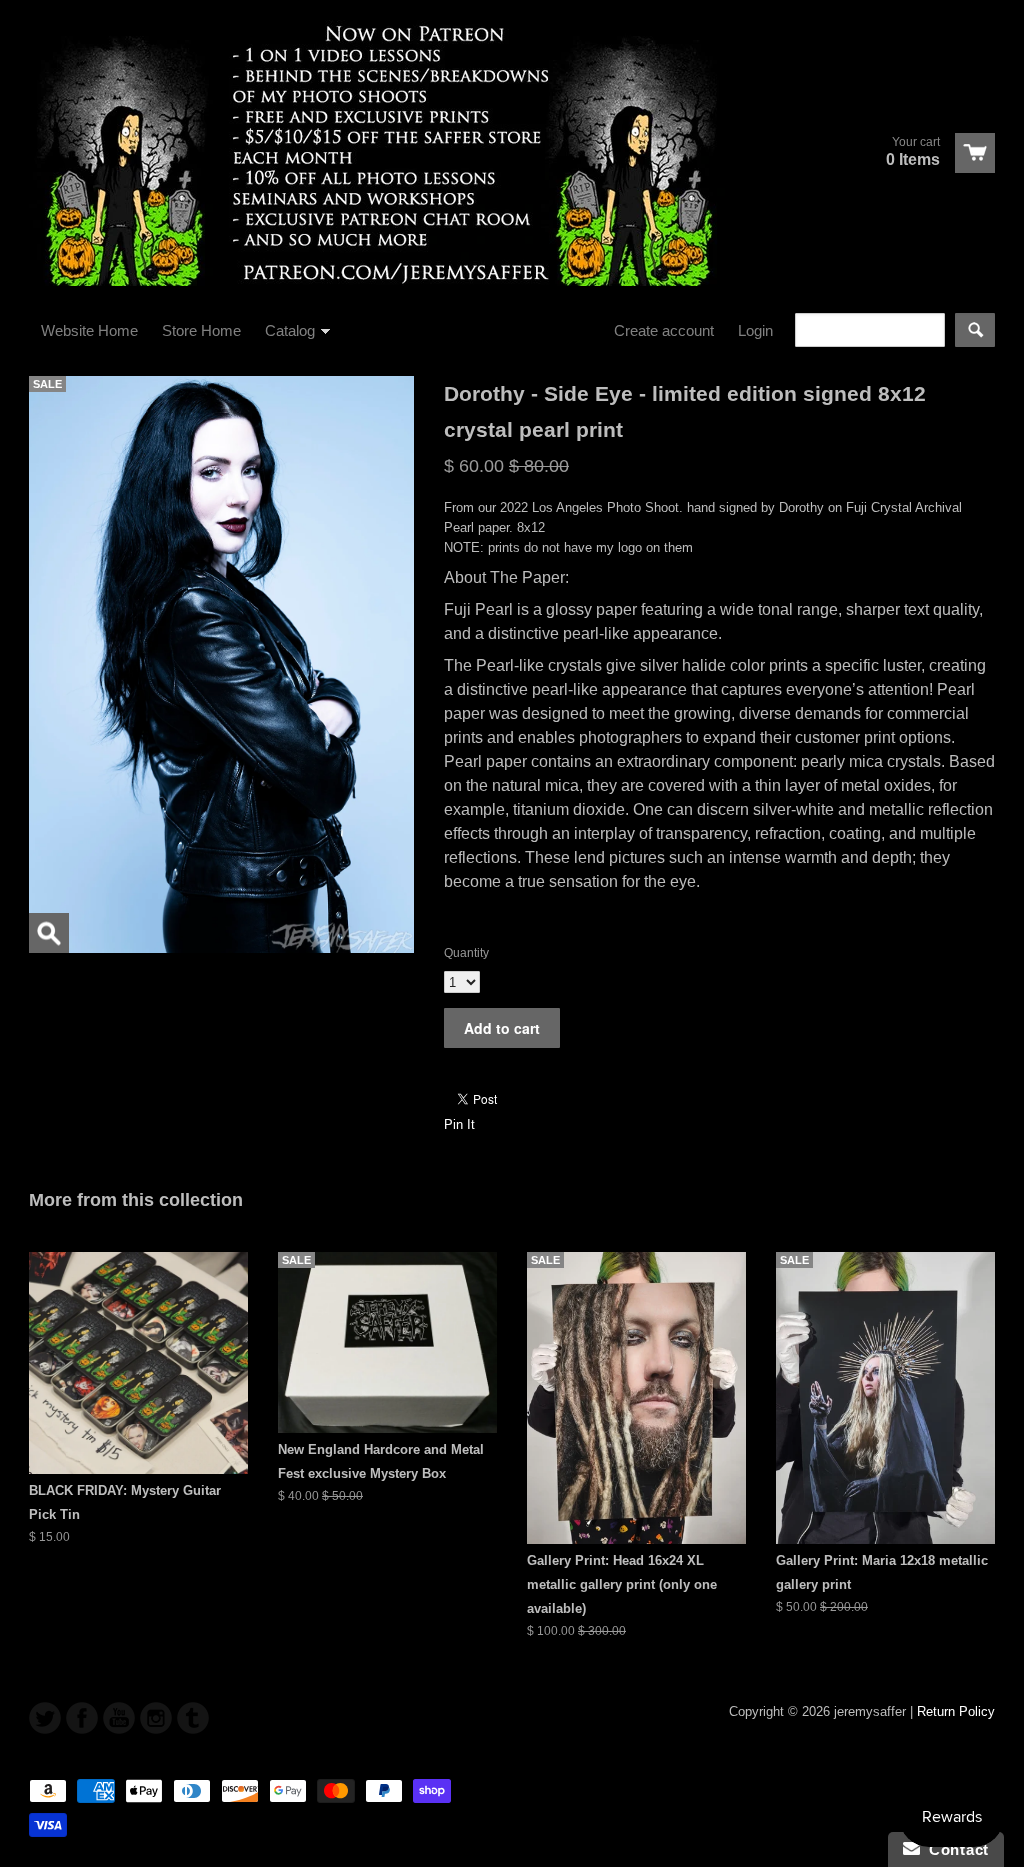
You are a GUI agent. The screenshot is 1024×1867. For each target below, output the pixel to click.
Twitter (45, 1718)
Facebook (82, 1718)
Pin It (459, 1124)
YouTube (119, 1718)
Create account (664, 330)
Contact (954, 1849)
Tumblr (193, 1718)
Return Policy (956, 1711)
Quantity (466, 953)
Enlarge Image (49, 933)
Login (755, 330)
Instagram (156, 1718)
